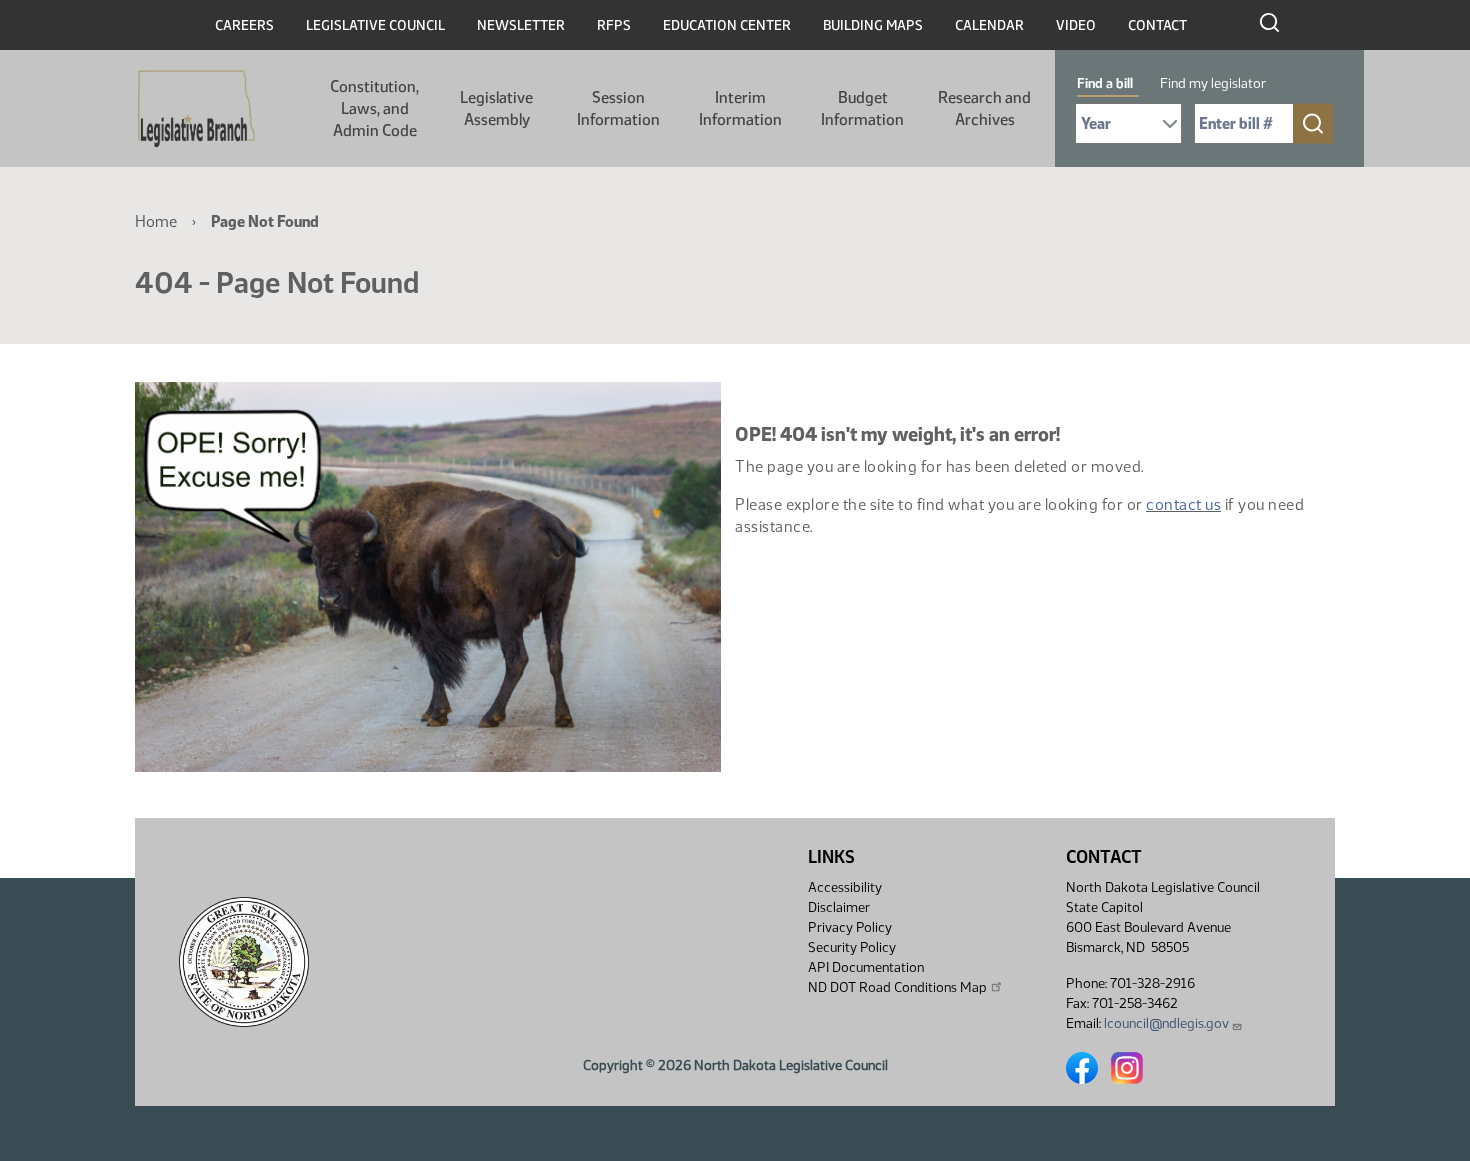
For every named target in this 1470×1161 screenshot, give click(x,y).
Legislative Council (375, 25)
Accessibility (845, 887)
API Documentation (866, 967)
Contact (1157, 25)
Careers (244, 25)
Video (1076, 25)
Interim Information (740, 108)
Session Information (618, 108)
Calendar (989, 25)
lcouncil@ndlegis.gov (1166, 1023)
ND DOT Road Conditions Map (897, 987)
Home (156, 221)
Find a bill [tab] (1105, 83)
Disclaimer (839, 907)
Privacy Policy (850, 927)
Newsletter (521, 25)
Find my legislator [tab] (1213, 83)
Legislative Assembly (496, 108)
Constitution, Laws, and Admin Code (374, 108)
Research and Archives (984, 108)
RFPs (614, 25)
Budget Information (862, 108)
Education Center (727, 25)
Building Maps (873, 25)
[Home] (196, 109)
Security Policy (852, 947)
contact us (1183, 504)
